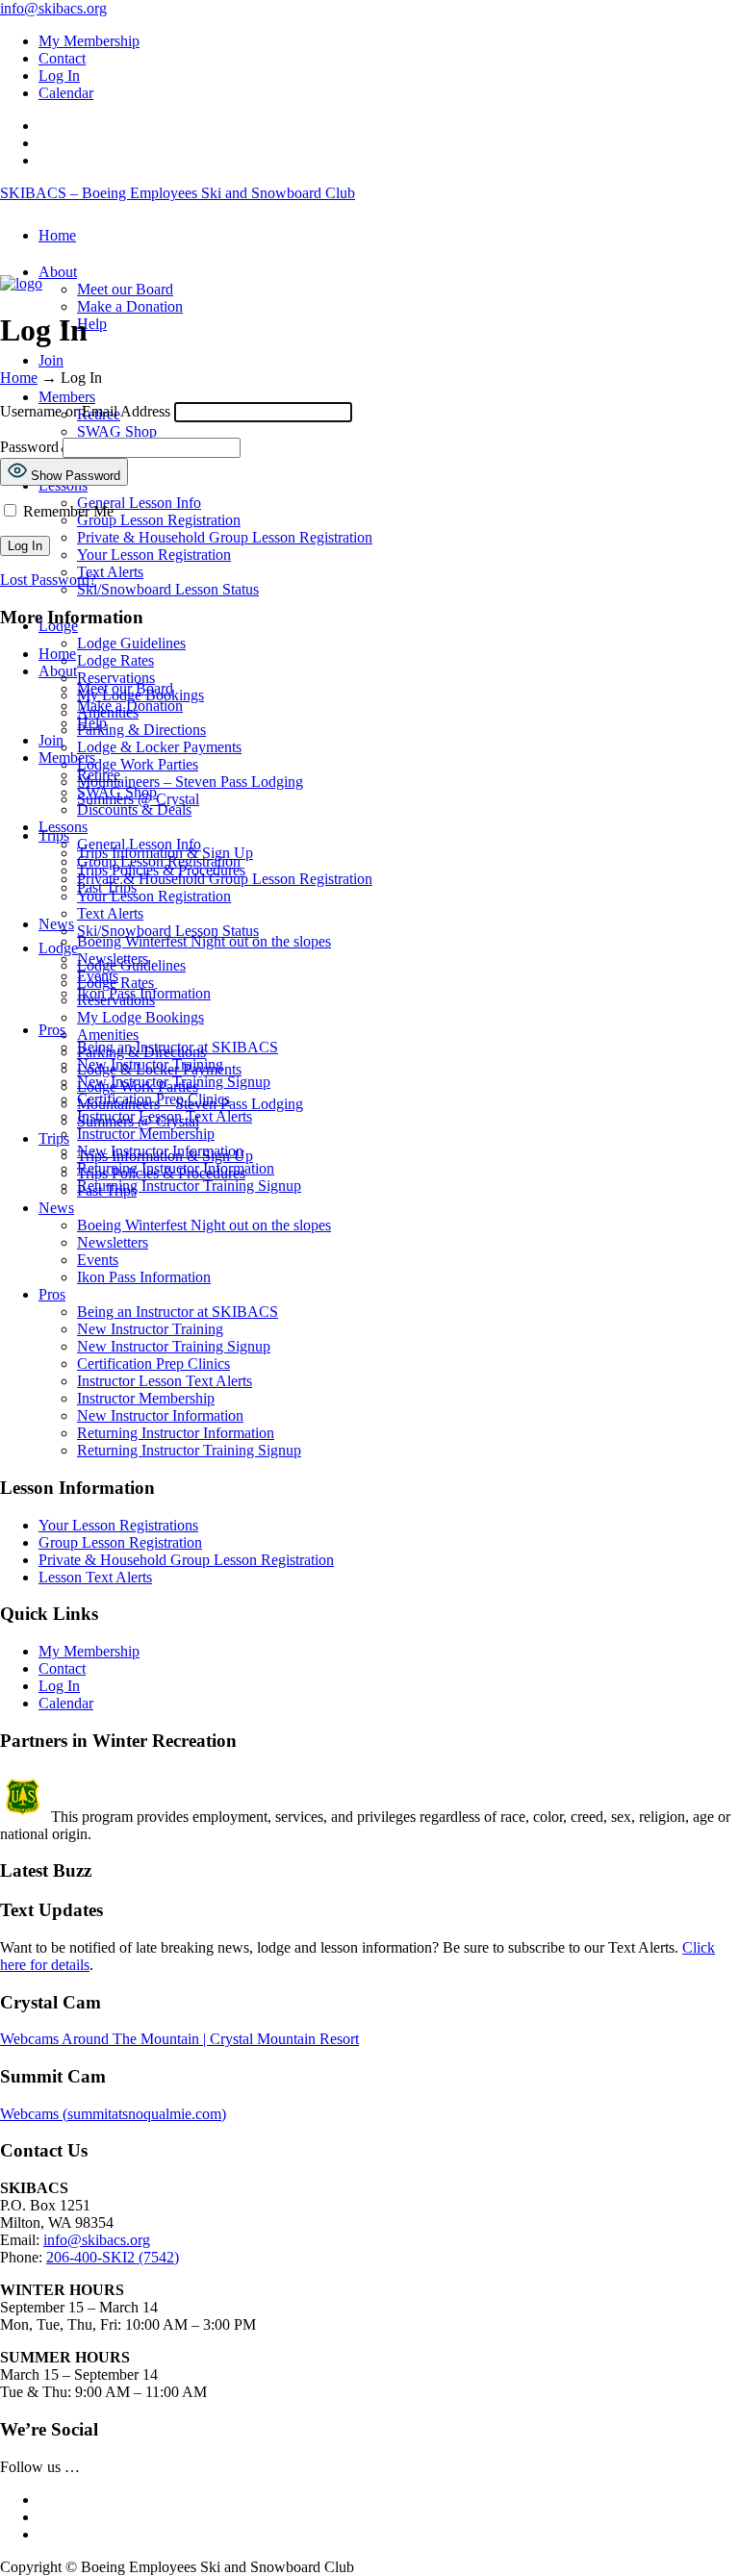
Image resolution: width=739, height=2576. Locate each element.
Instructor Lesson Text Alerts (165, 1381)
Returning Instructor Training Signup (189, 1450)
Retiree (99, 775)
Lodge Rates (115, 983)
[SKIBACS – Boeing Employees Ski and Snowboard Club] (21, 283)
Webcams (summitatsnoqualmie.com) (113, 2114)
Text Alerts (110, 913)
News (56, 1208)
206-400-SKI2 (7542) (113, 2257)
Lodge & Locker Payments (159, 1069)
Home (19, 378)
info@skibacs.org (53, 8)
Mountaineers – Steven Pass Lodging (190, 1104)
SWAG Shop (117, 792)
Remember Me (66, 511)
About (58, 671)
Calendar (66, 93)
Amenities (108, 1035)
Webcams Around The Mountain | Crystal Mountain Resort (179, 2039)
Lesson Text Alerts (95, 1577)
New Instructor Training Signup (174, 1346)
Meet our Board (125, 688)
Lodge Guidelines (131, 965)
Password (29, 447)
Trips (54, 1138)
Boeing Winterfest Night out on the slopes (204, 1225)
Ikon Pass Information (144, 1277)
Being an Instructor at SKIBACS (178, 1312)
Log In (59, 76)
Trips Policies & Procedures (161, 1173)
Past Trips (107, 1190)
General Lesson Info (139, 844)
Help (92, 723)
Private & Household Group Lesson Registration (225, 879)
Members (67, 758)
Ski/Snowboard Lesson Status (168, 931)
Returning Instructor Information (176, 1433)
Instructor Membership (146, 1398)
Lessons (63, 827)
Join (51, 740)
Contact (62, 58)
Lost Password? (48, 580)
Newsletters (113, 1242)
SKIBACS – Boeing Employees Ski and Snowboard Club (178, 193)
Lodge (58, 948)
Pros (52, 1294)
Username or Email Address (85, 411)
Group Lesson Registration (159, 861)
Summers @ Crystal (138, 1121)
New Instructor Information (160, 1415)
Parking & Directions (141, 1052)
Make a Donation (130, 706)
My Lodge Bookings (140, 1017)
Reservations (116, 1000)
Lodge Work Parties (138, 1086)
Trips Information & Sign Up (165, 1156)
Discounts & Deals (134, 809)
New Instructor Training (150, 1329)
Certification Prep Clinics (153, 1364)
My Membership (89, 41)
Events (98, 1260)
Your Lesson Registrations (118, 1525)
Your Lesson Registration (154, 896)
